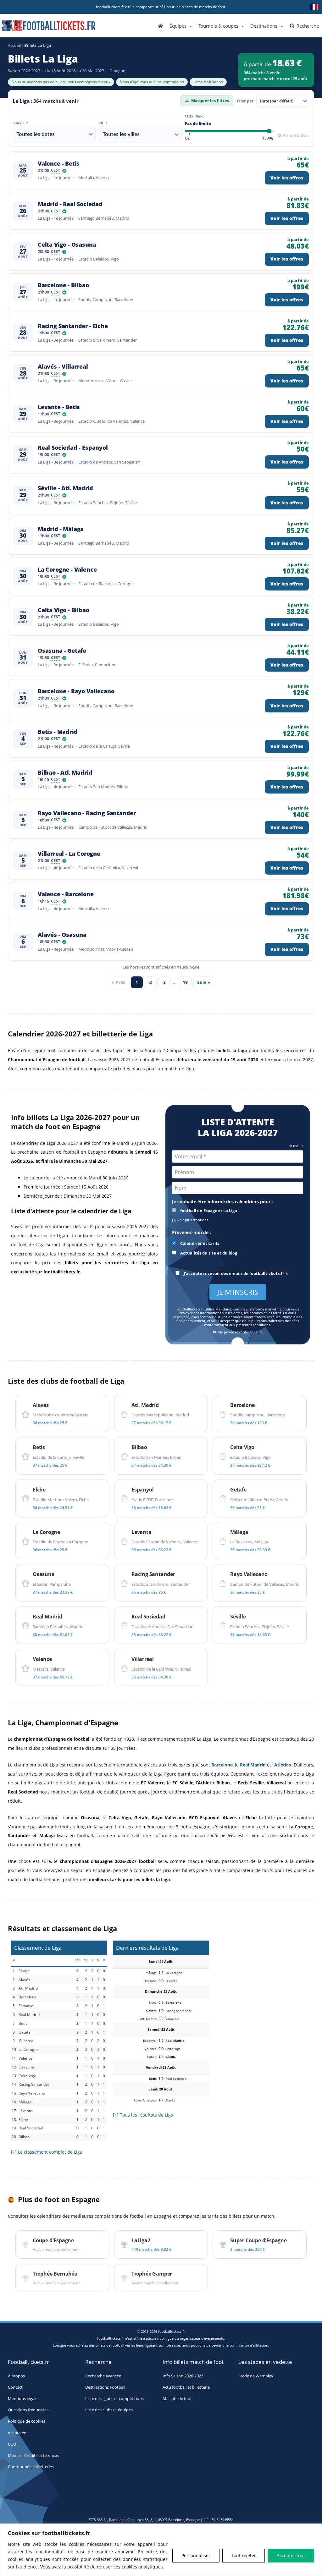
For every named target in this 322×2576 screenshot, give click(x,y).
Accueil (14, 45)
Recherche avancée (103, 2376)
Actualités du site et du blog (208, 1253)
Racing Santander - (73, 326)
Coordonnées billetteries (31, 2467)
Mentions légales (24, 2399)
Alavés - (63, 367)
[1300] (268, 138)
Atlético (283, 1765)
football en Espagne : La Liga (208, 1211)
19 (185, 982)
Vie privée (17, 2433)
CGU (12, 2444)
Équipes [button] (178, 26)
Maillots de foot (177, 2399)
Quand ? (20, 123)
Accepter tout (291, 2555)
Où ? (103, 123)
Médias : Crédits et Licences (33, 2455)
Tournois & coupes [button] (218, 26)
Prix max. (195, 117)
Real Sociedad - (73, 448)
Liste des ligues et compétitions (114, 2399)
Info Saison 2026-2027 (183, 2376)
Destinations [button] (264, 26)
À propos (16, 2376)
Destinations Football (105, 2387)
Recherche (307, 26)
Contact (15, 2387)
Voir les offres (287, 178)
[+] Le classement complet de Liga (47, 2152)
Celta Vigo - (67, 245)
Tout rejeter (244, 2555)
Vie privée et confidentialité (240, 1332)
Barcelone (222, 1765)
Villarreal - (69, 854)
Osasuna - (62, 651)
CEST (56, 171)
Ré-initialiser (296, 135)
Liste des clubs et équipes (109, 2410)
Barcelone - (63, 285)
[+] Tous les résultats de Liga (143, 2115)
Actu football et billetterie (186, 2387)
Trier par (245, 101)
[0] (187, 138)
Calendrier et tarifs (199, 1243)
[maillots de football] (263, 1979)
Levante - (59, 407)
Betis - (58, 732)
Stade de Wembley (256, 2376)
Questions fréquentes (28, 2410)
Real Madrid (253, 1765)
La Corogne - (67, 570)
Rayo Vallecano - (87, 813)
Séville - (65, 488)
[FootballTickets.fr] (42, 28)
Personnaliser (196, 2555)
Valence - (59, 164)
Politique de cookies (27, 2421)
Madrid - (70, 204)
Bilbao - (65, 773)
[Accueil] (161, 25)
